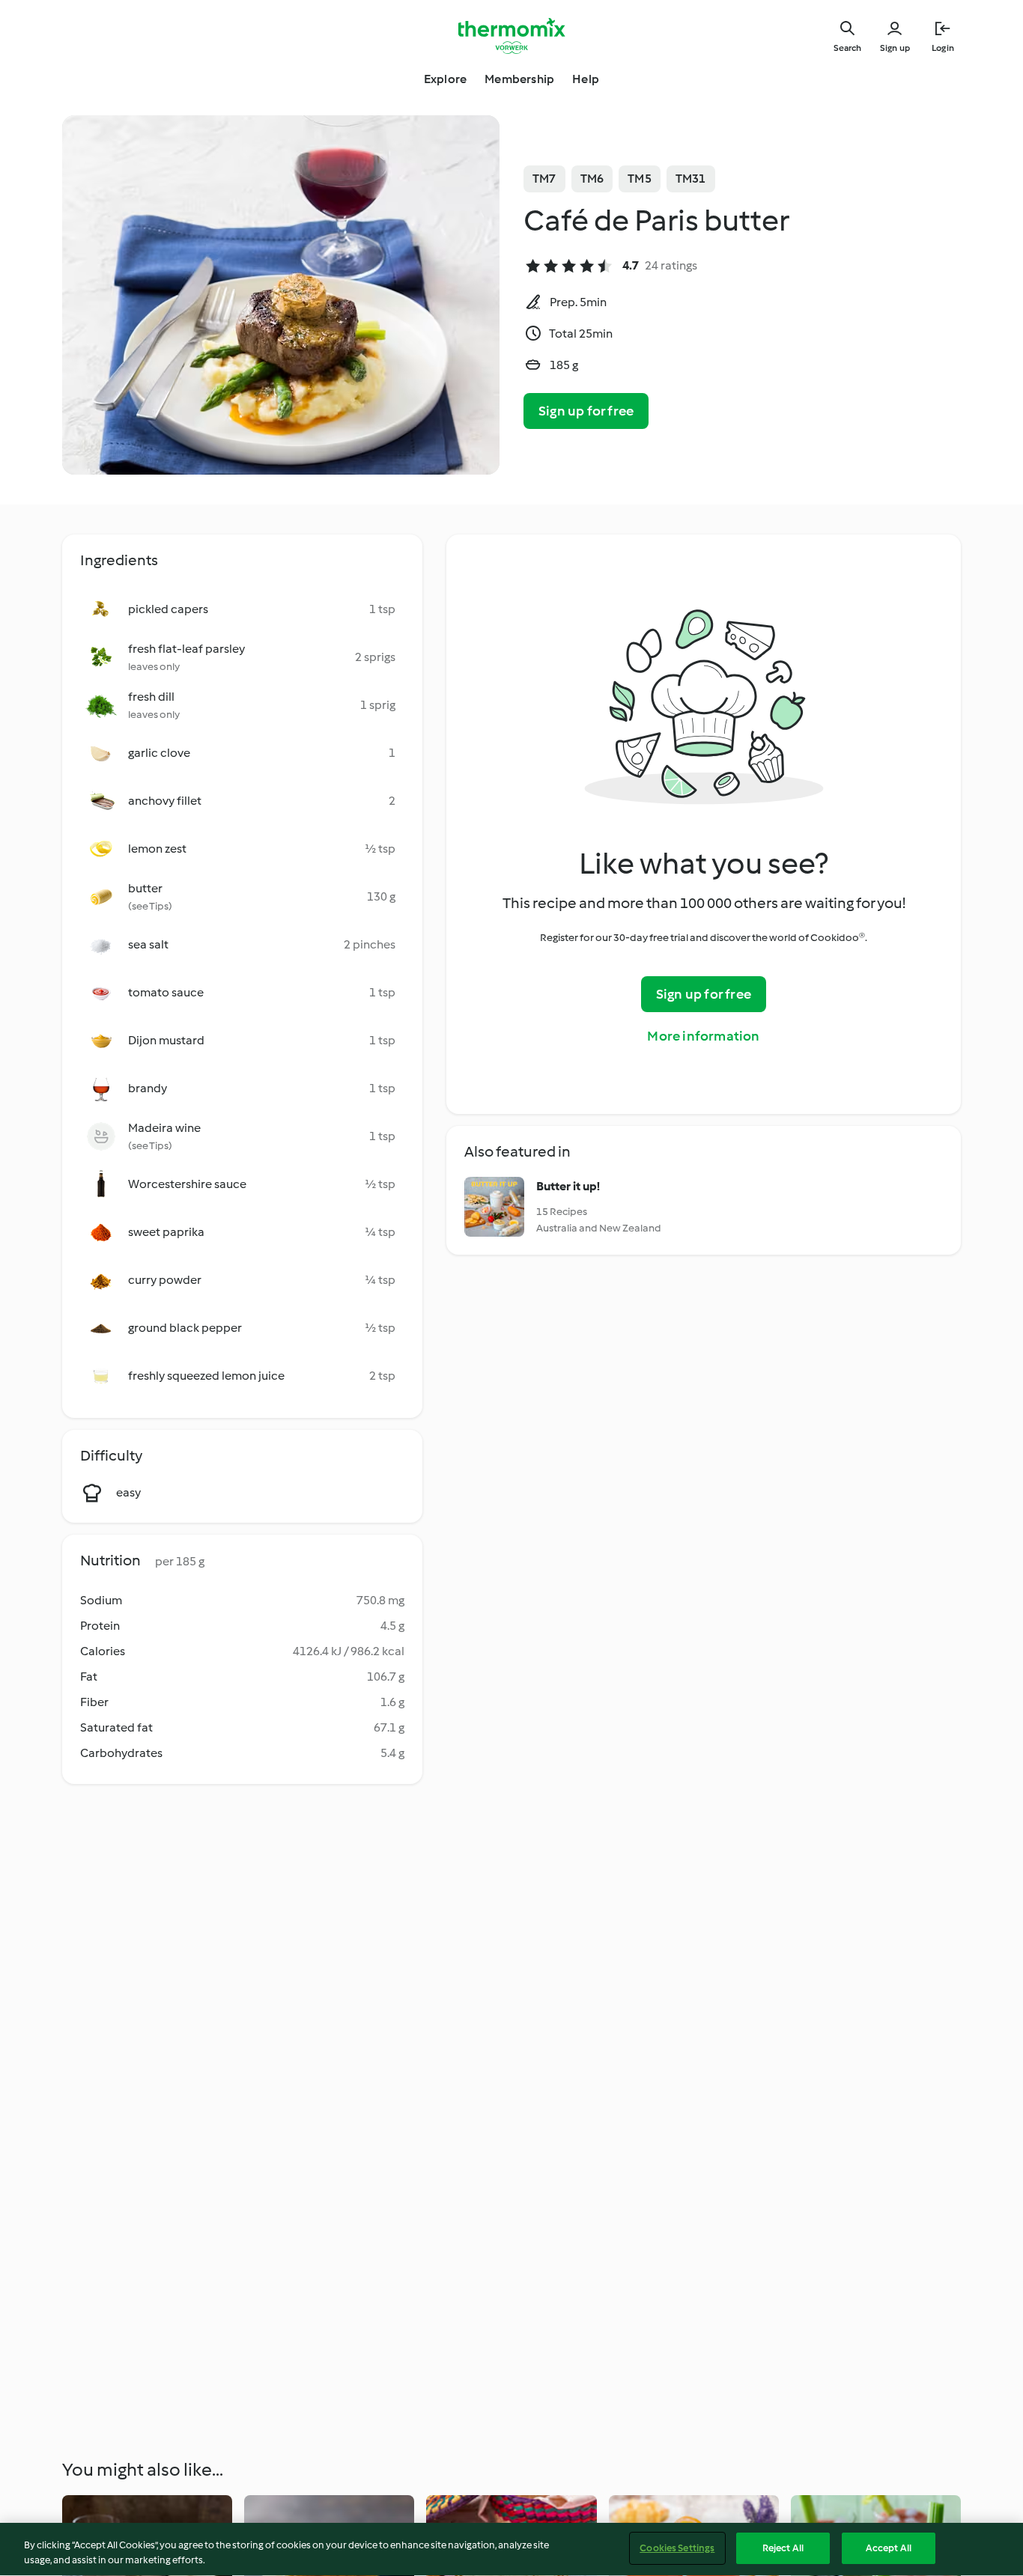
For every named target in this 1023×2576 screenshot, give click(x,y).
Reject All (783, 2548)
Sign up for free (586, 411)
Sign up (895, 48)
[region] (511, 2549)
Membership (519, 79)
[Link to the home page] (511, 36)
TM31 (691, 179)
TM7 (544, 179)
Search (847, 48)
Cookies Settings (677, 2548)
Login (943, 48)
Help (586, 79)
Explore (445, 79)
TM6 (592, 179)
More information (703, 1036)
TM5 (640, 179)
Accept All (889, 2548)
